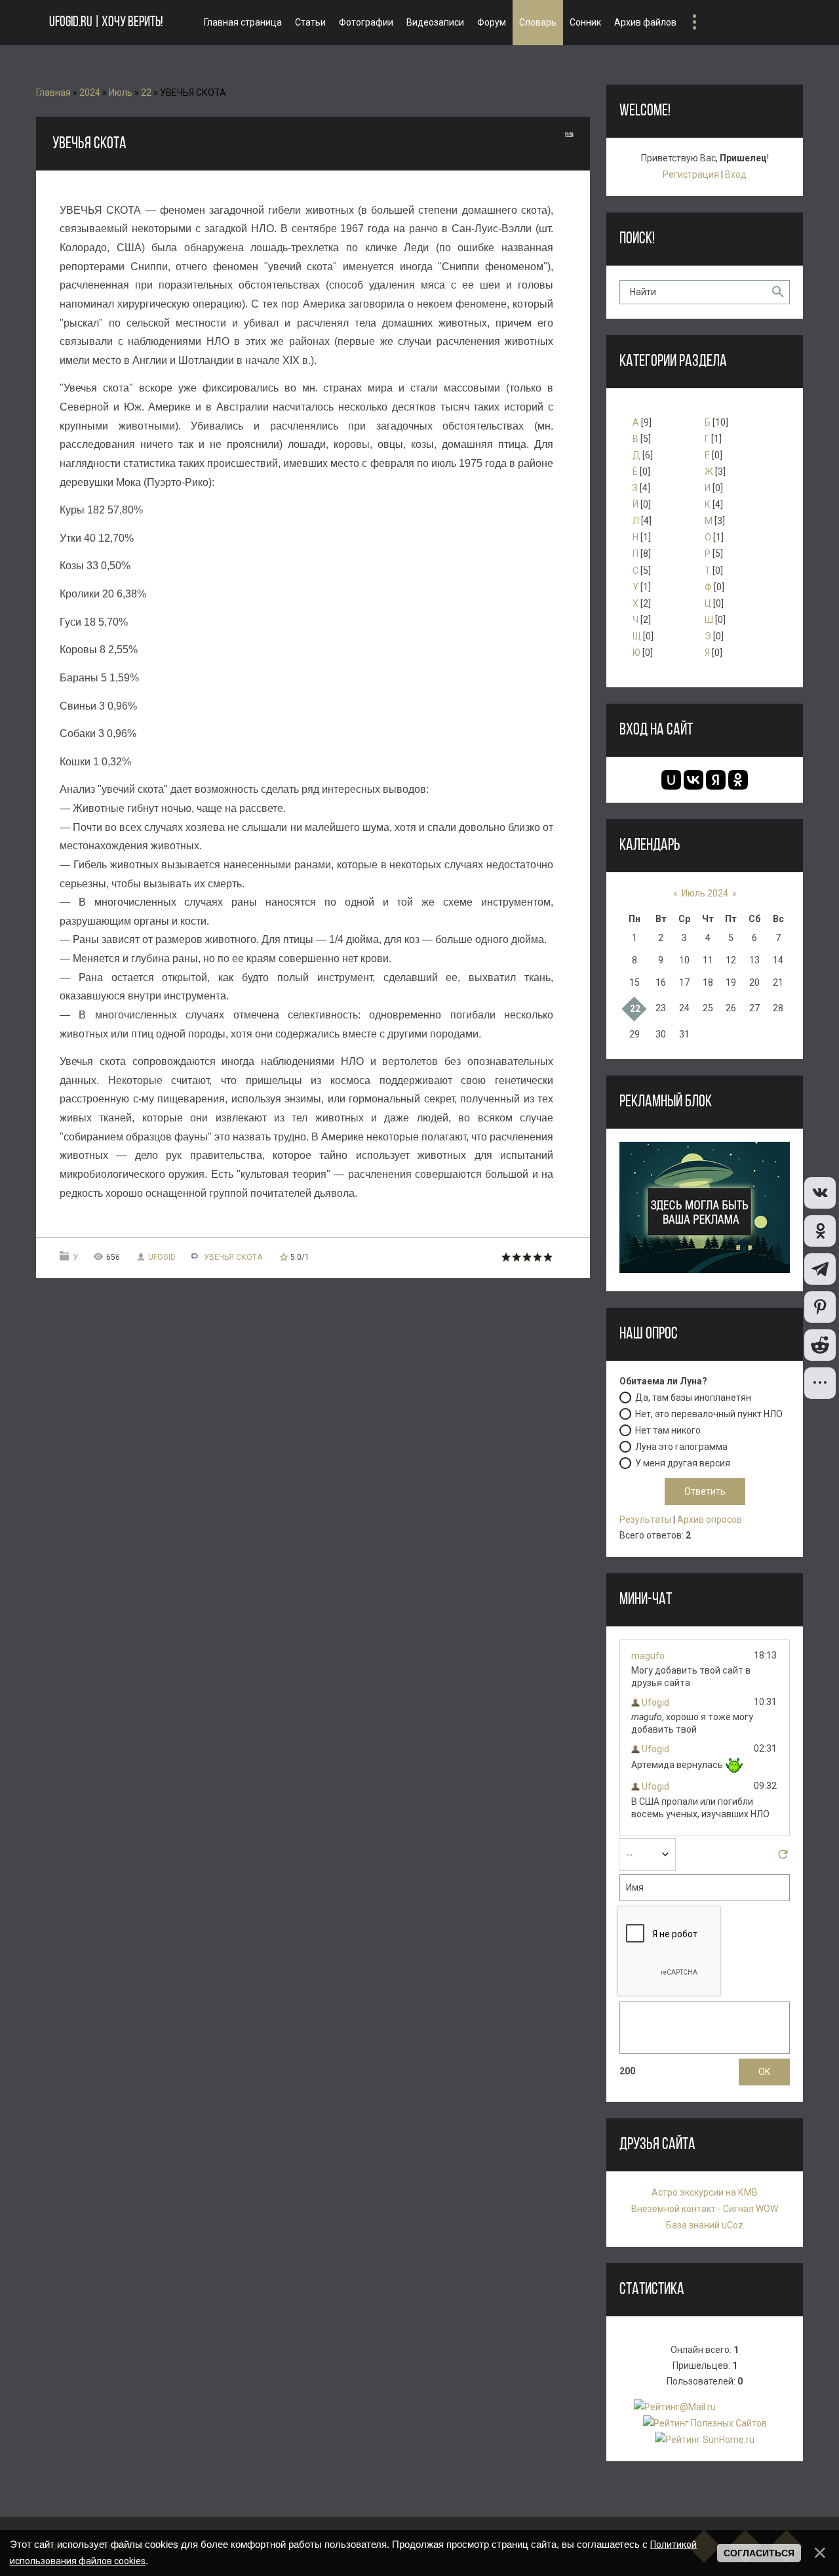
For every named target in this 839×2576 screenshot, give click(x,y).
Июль (121, 92)
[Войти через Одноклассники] (738, 780)
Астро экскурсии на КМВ (705, 2192)
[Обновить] (783, 1858)
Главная (53, 92)
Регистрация (691, 174)
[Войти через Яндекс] (716, 780)
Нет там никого (668, 1430)
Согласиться (759, 2553)
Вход (736, 174)
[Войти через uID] (671, 780)
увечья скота (233, 1257)
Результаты (645, 1519)
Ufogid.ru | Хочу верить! (106, 23)
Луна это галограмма (681, 1446)
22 (146, 92)
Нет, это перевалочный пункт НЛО (709, 1413)
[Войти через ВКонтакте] (693, 780)
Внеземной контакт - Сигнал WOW (705, 2209)
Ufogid (162, 1257)
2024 (90, 92)
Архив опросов (710, 1519)
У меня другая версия (683, 1462)
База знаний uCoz (705, 2225)
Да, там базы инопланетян (693, 1397)
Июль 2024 (705, 893)
